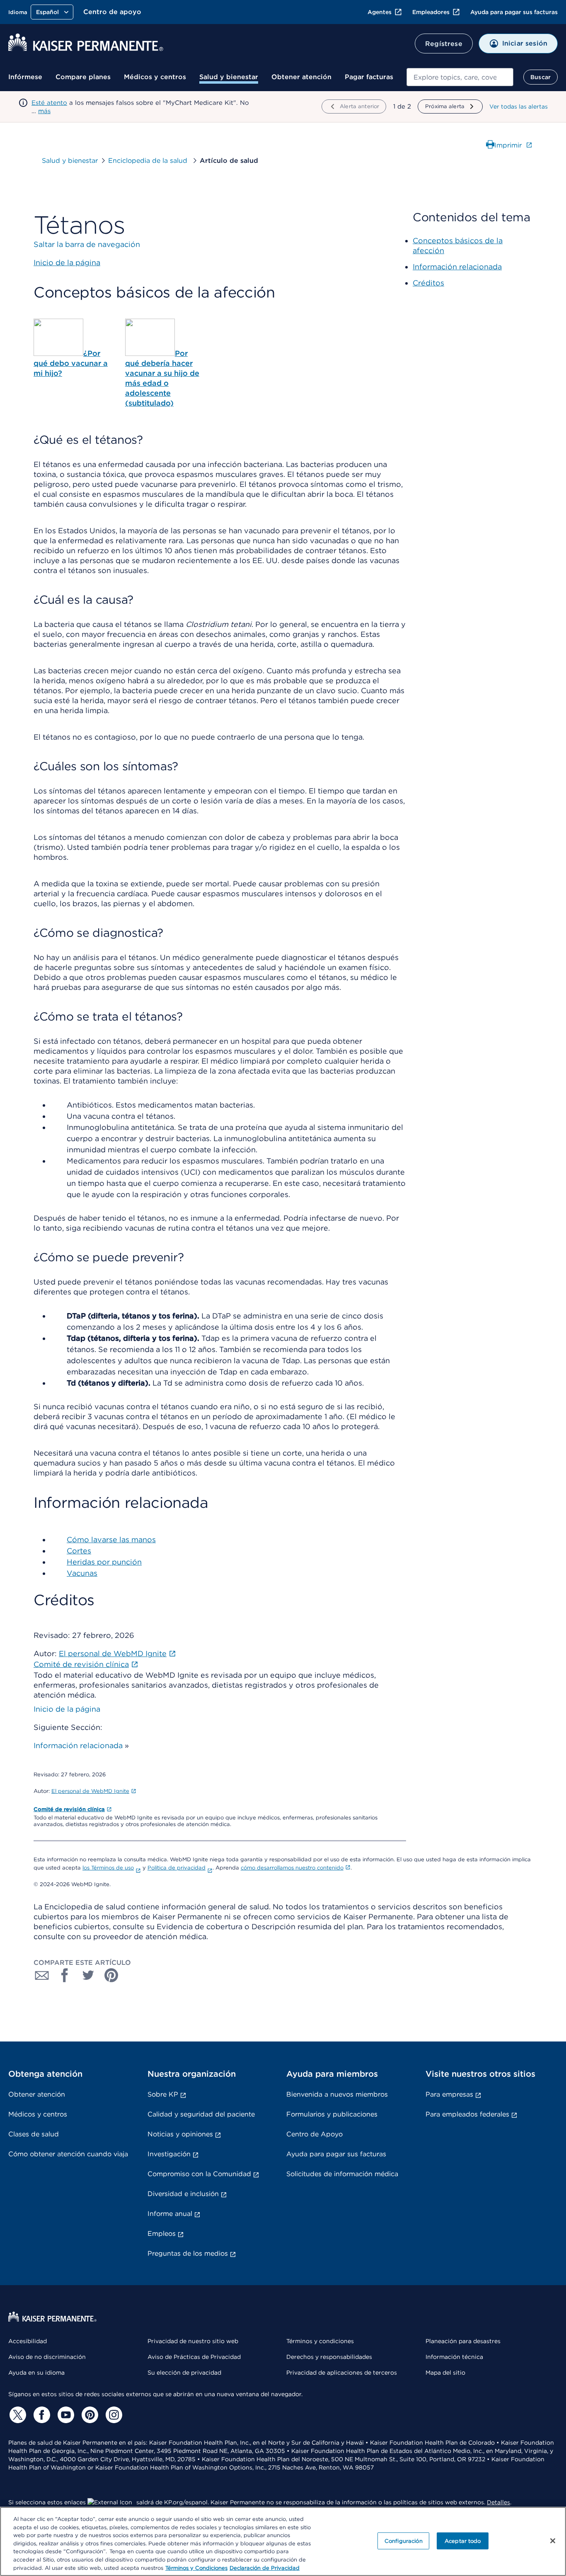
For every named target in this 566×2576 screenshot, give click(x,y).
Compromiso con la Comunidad (199, 2174)
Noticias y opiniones (180, 2134)
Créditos (428, 283)
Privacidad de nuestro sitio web (193, 2341)
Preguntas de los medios (188, 2253)
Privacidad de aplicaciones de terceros (342, 2373)
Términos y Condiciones (196, 2568)
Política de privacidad (177, 1868)
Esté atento (49, 103)
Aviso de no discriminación (47, 2357)
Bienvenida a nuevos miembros (337, 2094)
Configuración (404, 2541)
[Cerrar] (553, 2541)
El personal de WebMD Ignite (90, 1791)
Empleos (162, 2234)
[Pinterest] (89, 2415)
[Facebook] (41, 2415)
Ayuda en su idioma (36, 2373)
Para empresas (449, 2094)
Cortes (79, 1551)
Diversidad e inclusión (183, 2194)
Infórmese (25, 77)
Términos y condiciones (320, 2341)
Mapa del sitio (445, 2373)
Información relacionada (78, 1745)
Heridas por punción (104, 1562)
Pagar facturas (369, 77)
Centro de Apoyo (314, 2134)
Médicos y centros (155, 77)
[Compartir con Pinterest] (111, 1975)
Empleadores (431, 12)
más (44, 111)
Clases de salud (34, 2134)
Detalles (498, 2502)
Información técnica (454, 2357)
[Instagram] (113, 2415)
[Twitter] (17, 2415)
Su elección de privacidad (184, 2373)
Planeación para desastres (463, 2341)
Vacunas (82, 1573)
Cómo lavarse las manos (111, 1540)
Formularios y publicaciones (332, 2114)
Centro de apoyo (112, 12)
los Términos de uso (108, 1868)
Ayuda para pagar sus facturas (514, 12)
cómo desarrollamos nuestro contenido (292, 1868)
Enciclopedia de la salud (149, 161)
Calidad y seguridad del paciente (201, 2114)
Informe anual (170, 2214)
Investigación (169, 2154)
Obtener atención (301, 77)
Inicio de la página (67, 1709)
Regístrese (444, 44)
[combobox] (460, 77)
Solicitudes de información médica (342, 2174)
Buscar (541, 77)
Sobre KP (163, 2094)
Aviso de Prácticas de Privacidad (194, 2357)
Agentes (380, 12)
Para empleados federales (467, 2114)
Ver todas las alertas (519, 106)
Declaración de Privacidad (265, 2568)
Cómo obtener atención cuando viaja (68, 2154)
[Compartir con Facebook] (65, 1975)
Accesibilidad (28, 2341)
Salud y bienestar (229, 77)
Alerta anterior (359, 106)
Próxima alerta (445, 106)
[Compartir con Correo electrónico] (42, 1975)
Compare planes (83, 77)
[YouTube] (65, 2415)
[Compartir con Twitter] (88, 1975)
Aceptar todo (463, 2541)
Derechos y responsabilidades (329, 2357)
